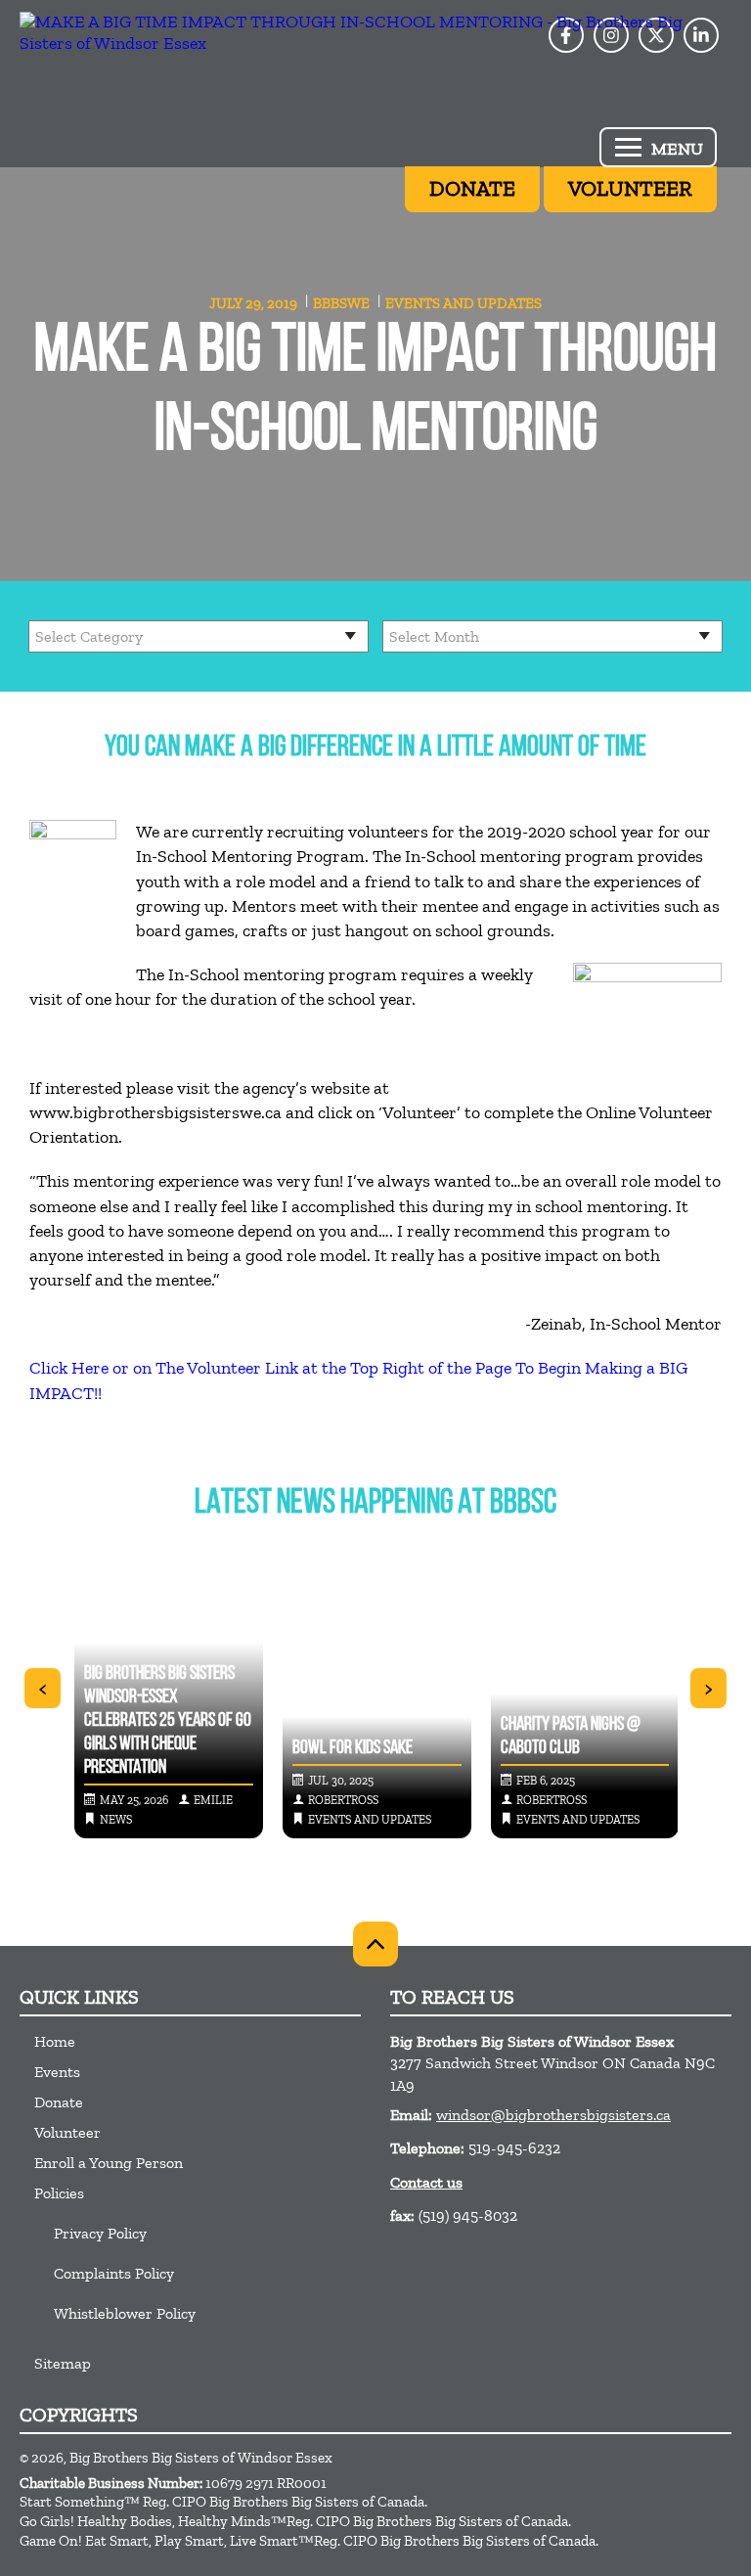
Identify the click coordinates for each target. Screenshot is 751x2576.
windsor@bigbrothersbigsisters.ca (553, 2115)
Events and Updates (464, 303)
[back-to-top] (375, 1944)
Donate (59, 2102)
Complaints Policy (114, 2273)
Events (57, 2072)
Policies (59, 2193)
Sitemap (63, 2363)
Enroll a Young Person (109, 2163)
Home (55, 2041)
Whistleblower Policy (125, 2313)
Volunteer (67, 2132)
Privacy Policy (100, 2233)
